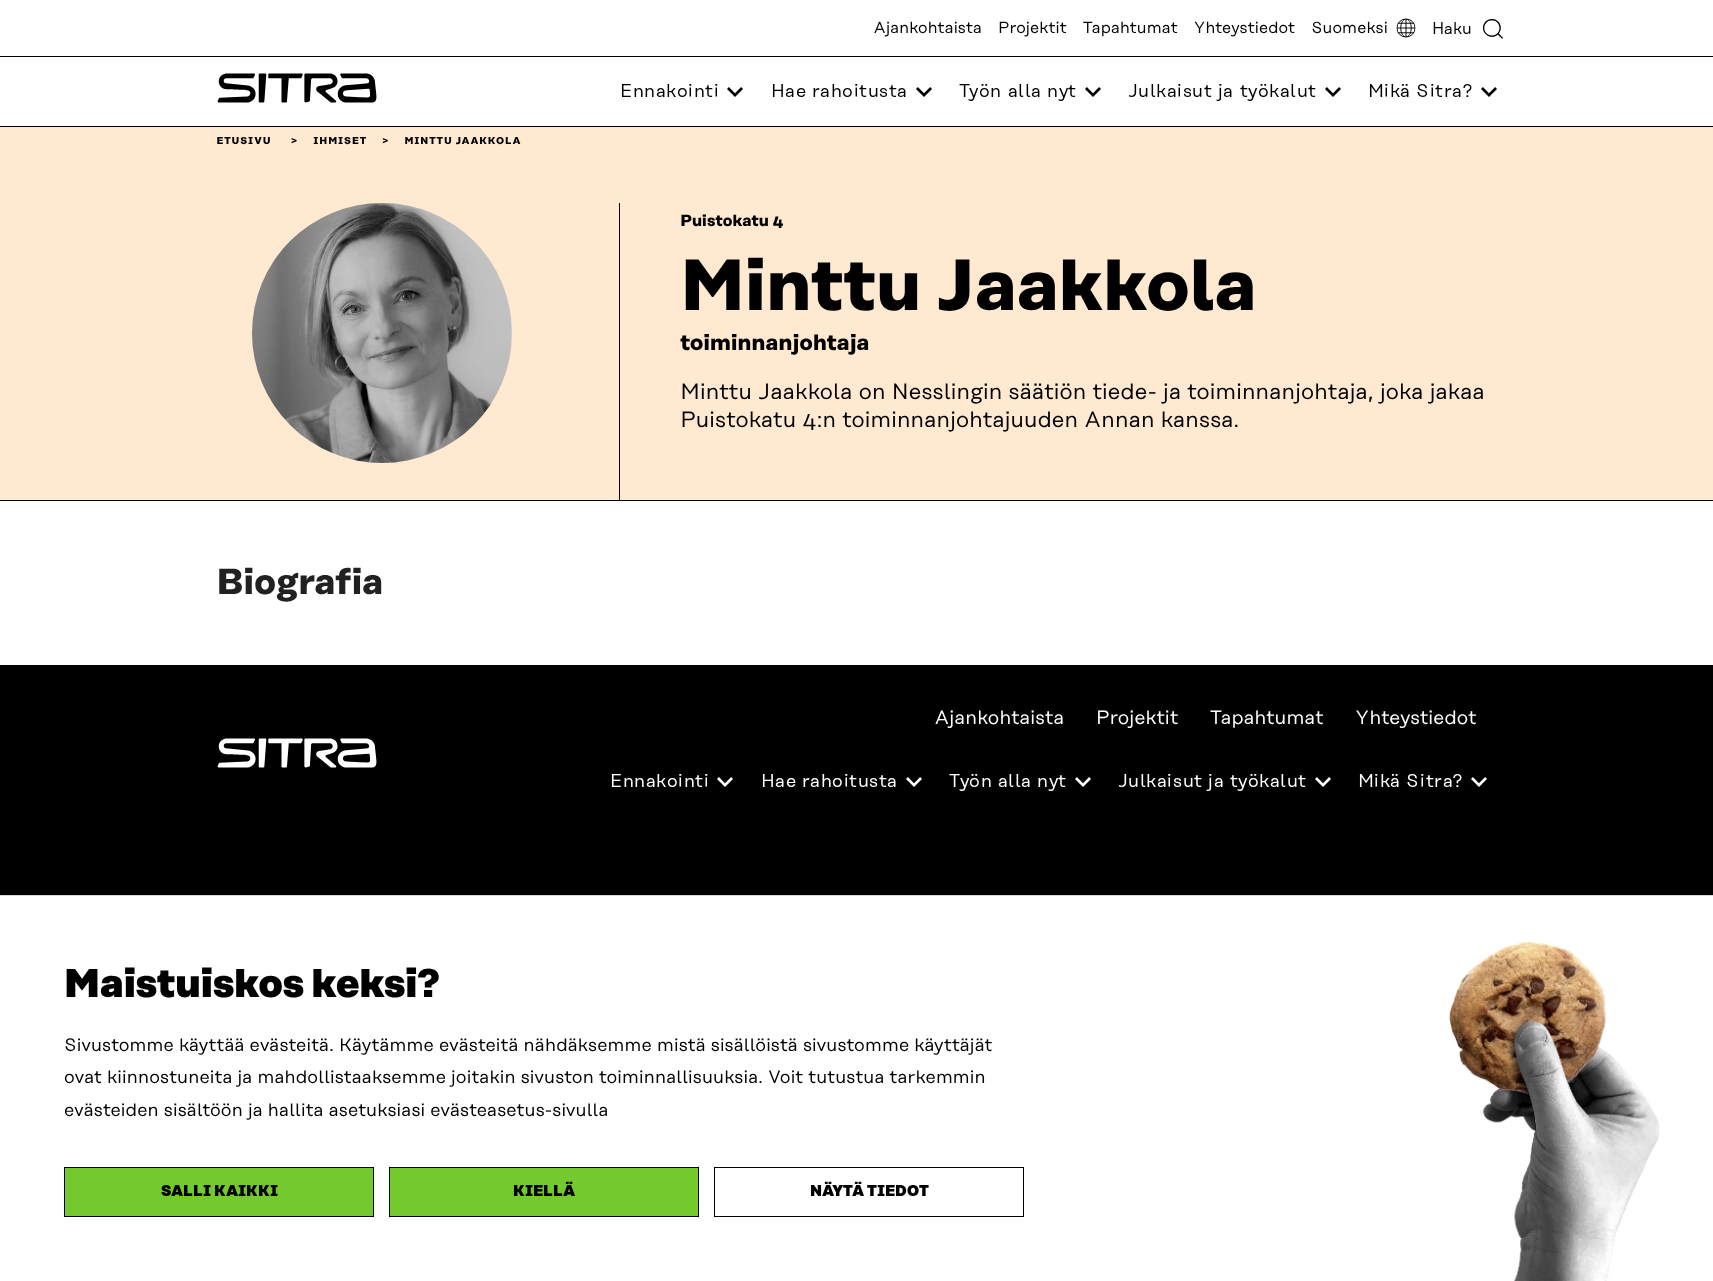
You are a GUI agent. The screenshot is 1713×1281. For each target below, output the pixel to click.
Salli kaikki (219, 1191)
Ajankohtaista (928, 28)
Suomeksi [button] (1349, 28)
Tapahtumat (1130, 28)
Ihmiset (340, 141)
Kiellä (544, 1191)
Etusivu (244, 141)
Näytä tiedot (869, 1191)
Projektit (1032, 28)
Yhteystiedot (1244, 28)
